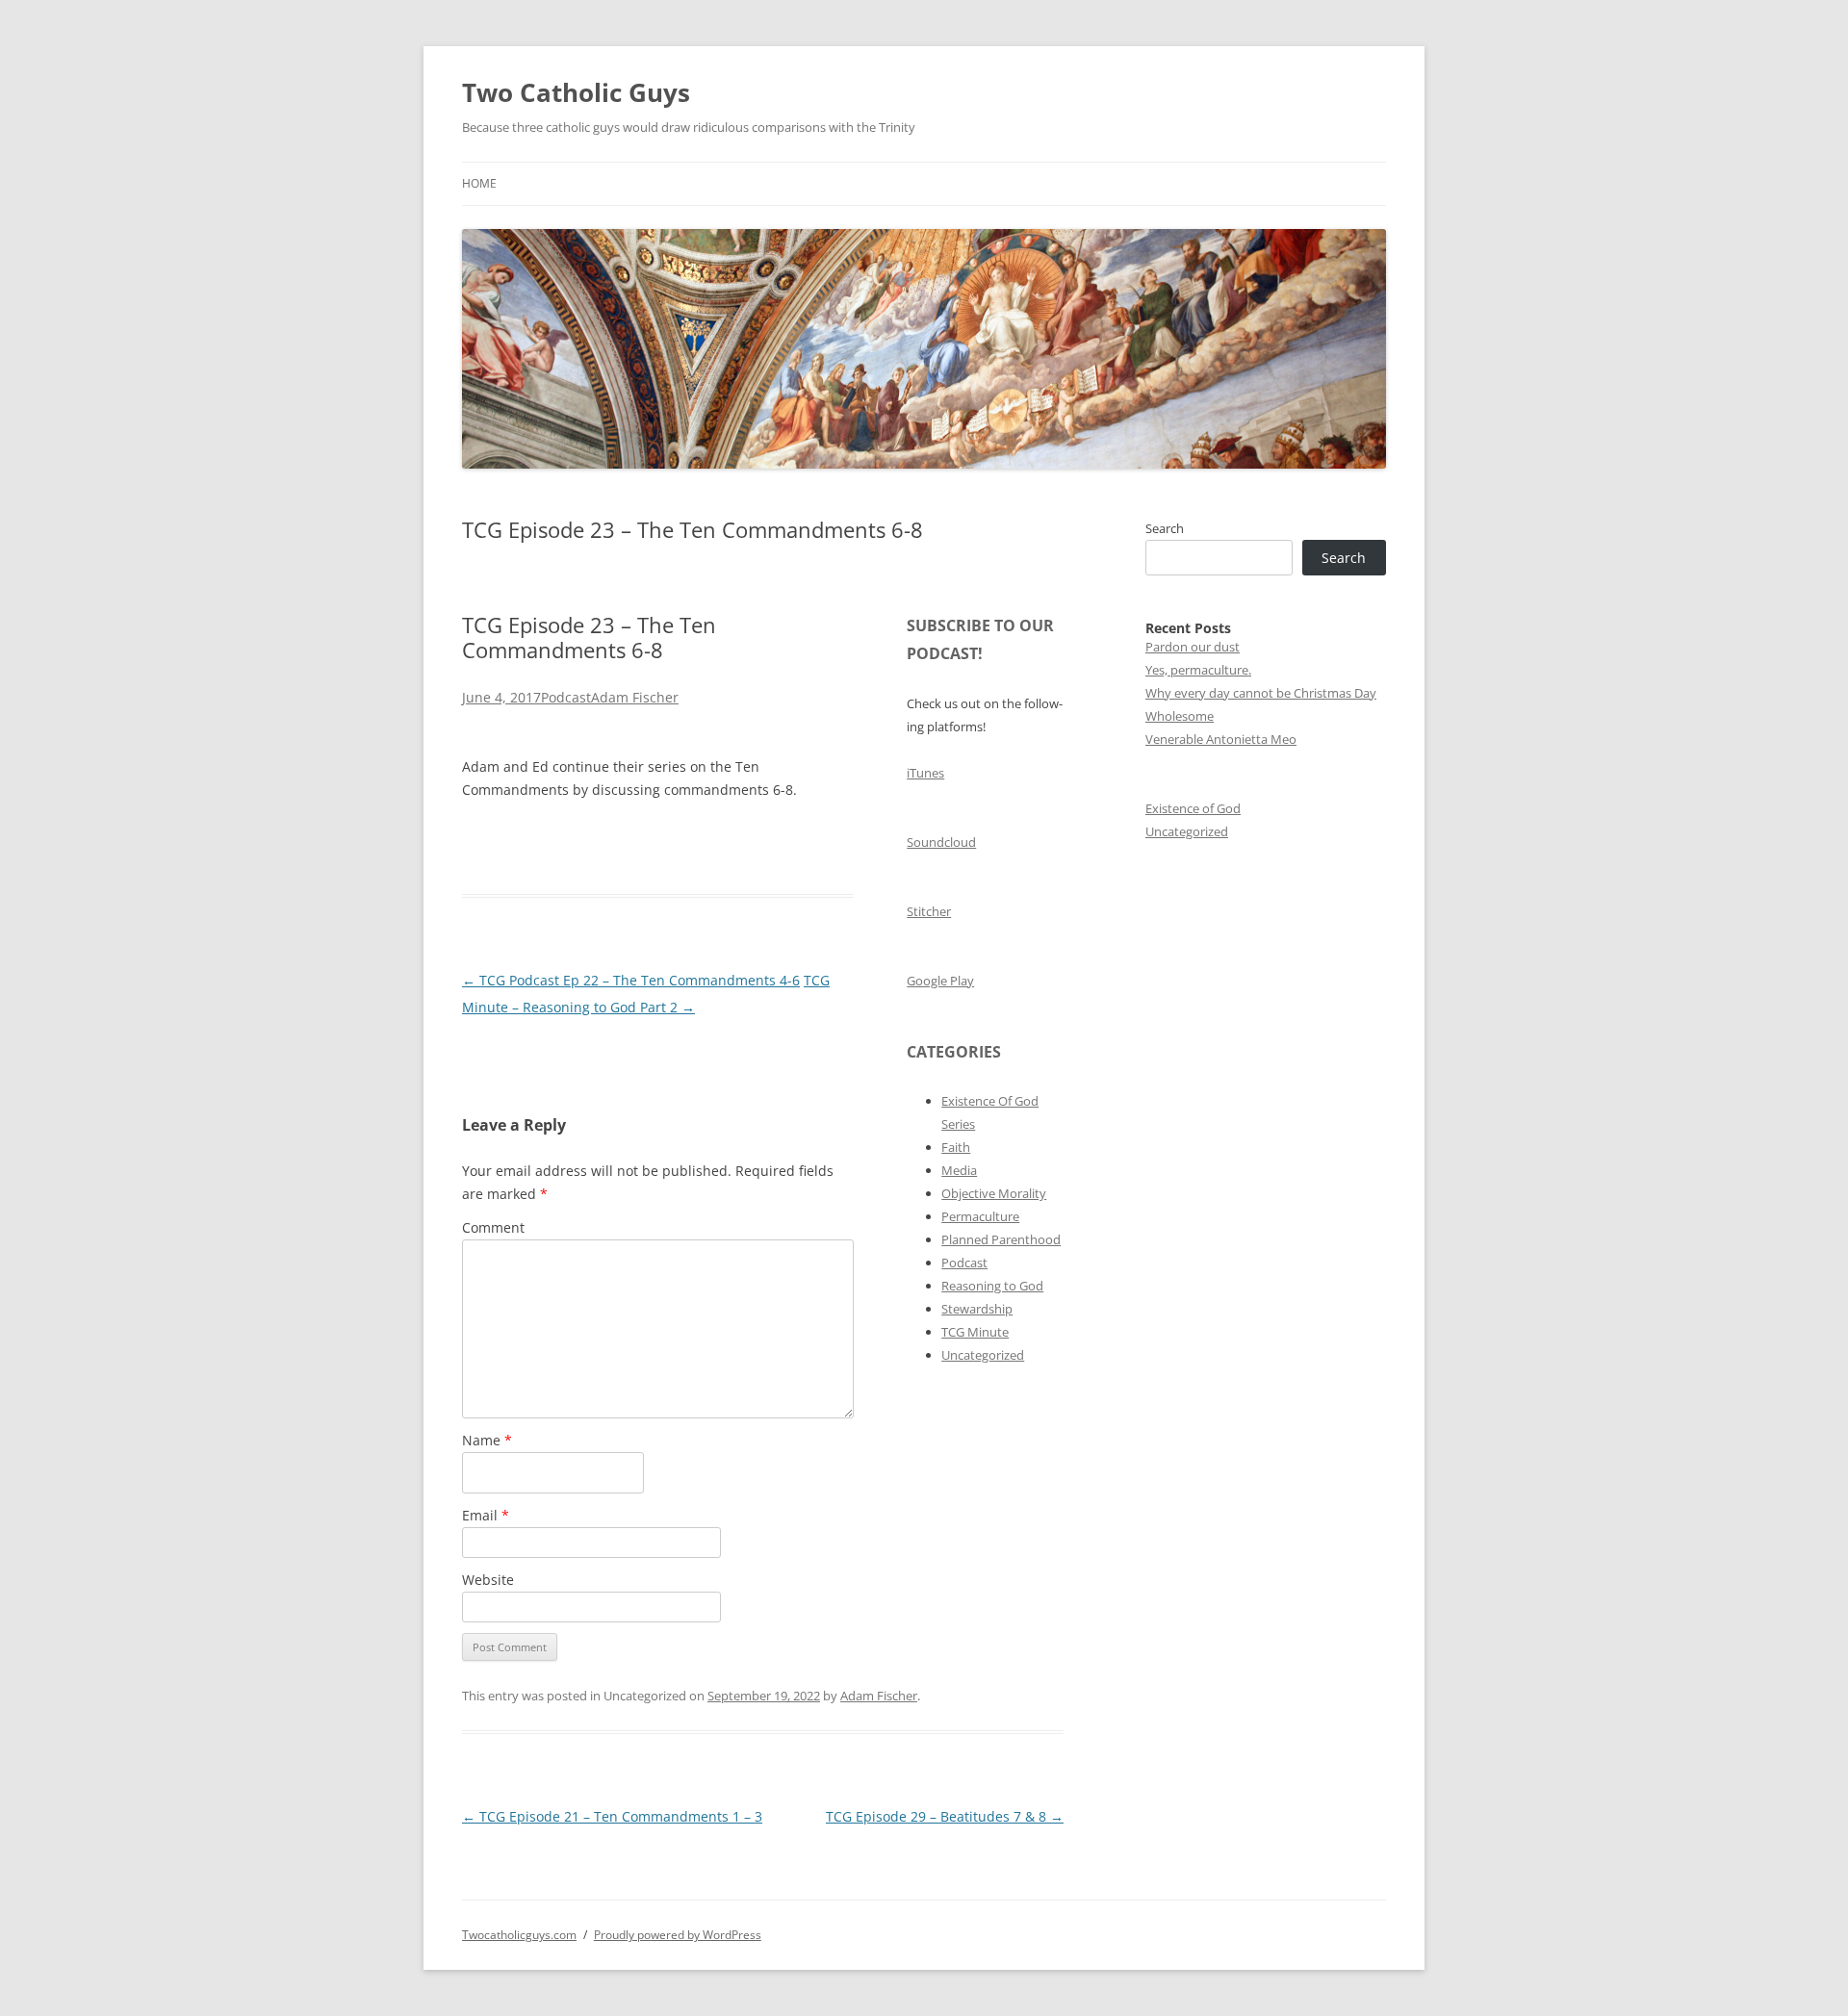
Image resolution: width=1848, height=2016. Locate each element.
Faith (956, 1147)
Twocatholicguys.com (519, 1935)
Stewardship (977, 1309)
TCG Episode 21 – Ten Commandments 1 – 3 (612, 1816)
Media (959, 1170)
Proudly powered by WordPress (678, 1935)
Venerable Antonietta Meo (1221, 739)
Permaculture (980, 1216)
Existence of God (1193, 808)
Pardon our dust (1193, 647)
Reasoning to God (992, 1286)
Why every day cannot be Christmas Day (1261, 693)
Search (1165, 528)
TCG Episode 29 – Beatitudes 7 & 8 (945, 1816)
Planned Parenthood (1001, 1239)
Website (488, 1580)
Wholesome (1180, 716)
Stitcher (929, 911)
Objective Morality (994, 1193)
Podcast (566, 697)
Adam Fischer (635, 697)
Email (486, 1515)
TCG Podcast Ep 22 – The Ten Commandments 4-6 (631, 980)
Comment (493, 1227)
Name (487, 1440)
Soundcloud (941, 842)
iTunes (925, 773)
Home (479, 183)
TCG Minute (975, 1332)
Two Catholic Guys (576, 92)
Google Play (940, 981)
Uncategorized (983, 1355)
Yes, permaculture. (1198, 670)
